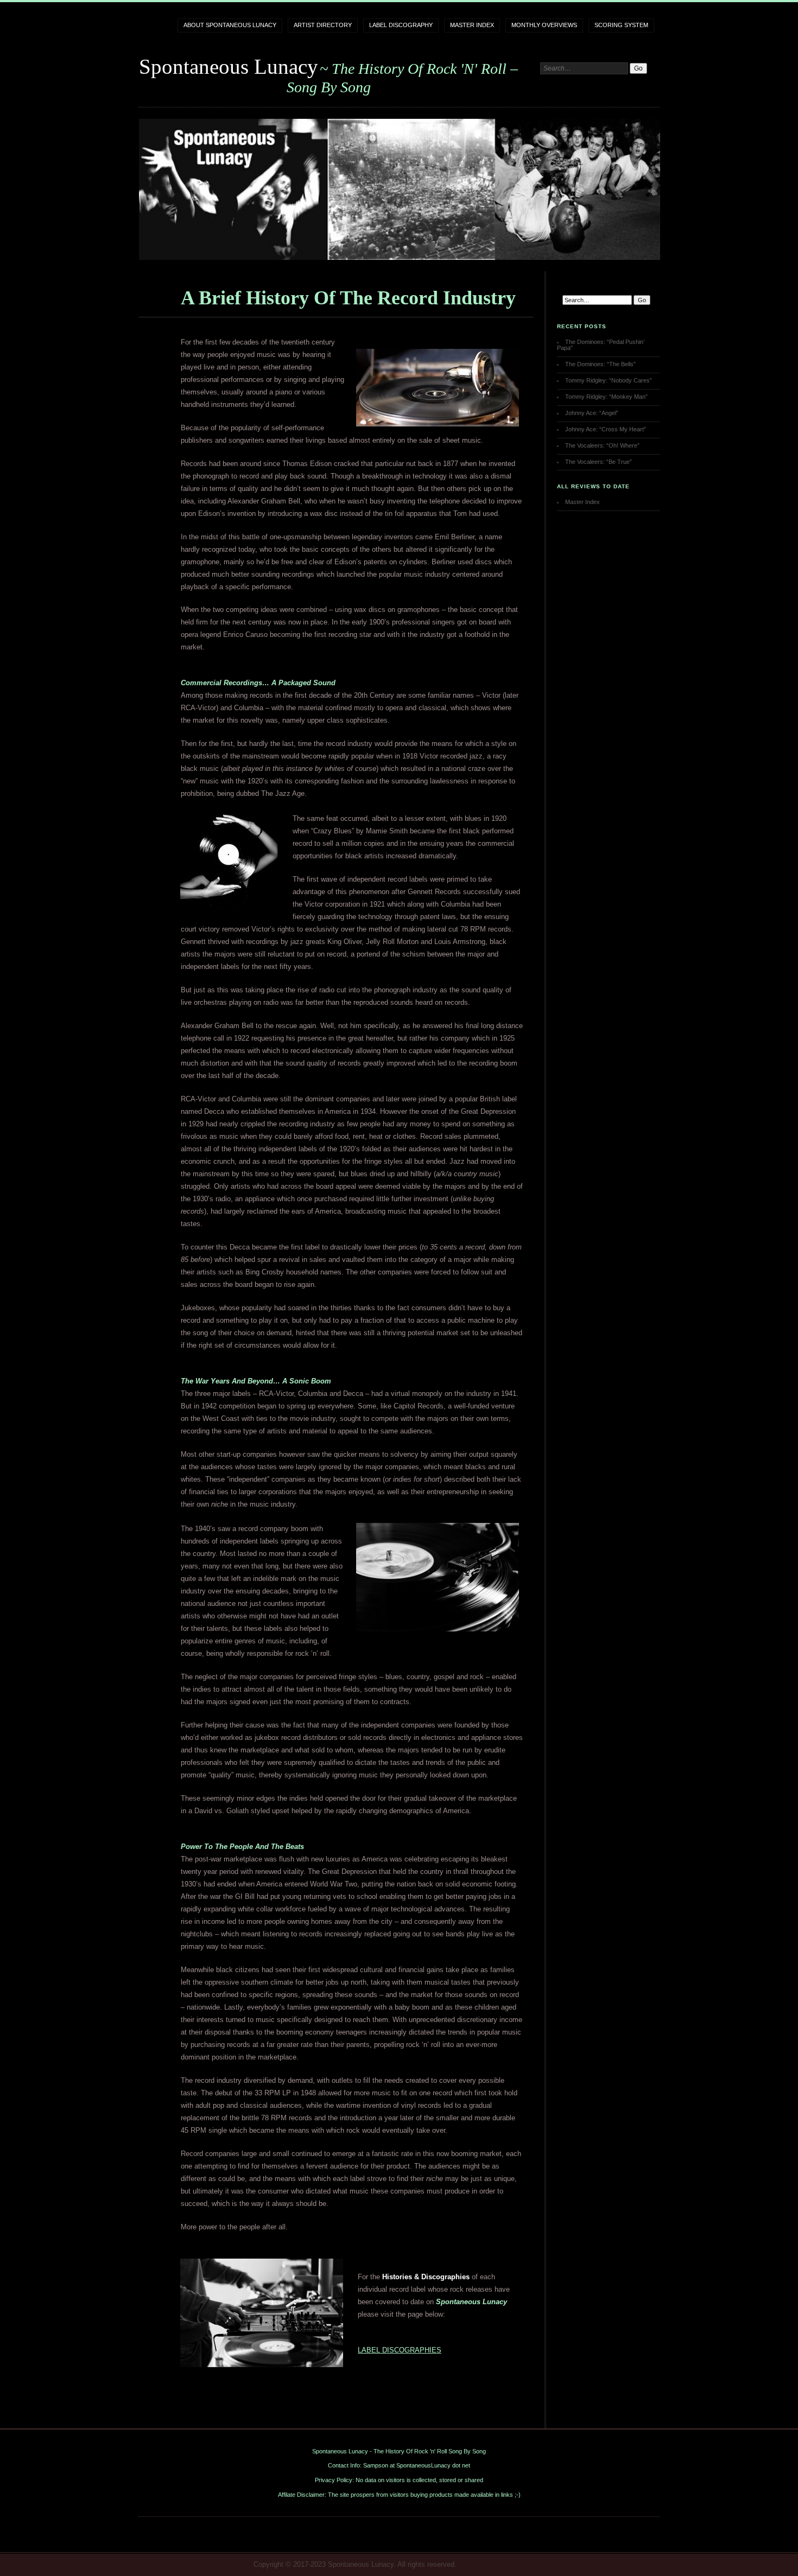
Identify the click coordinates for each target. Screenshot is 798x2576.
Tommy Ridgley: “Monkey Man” (606, 397)
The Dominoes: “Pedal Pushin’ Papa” (601, 345)
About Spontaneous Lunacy (230, 25)
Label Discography (401, 25)
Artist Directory (323, 25)
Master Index (472, 25)
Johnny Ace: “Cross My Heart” (606, 429)
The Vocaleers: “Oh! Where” (602, 445)
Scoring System (621, 25)
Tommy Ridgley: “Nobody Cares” (609, 380)
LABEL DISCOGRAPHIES (400, 2350)
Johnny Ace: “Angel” (592, 413)
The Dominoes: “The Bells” (600, 364)
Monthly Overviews (544, 25)
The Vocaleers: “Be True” (598, 462)
